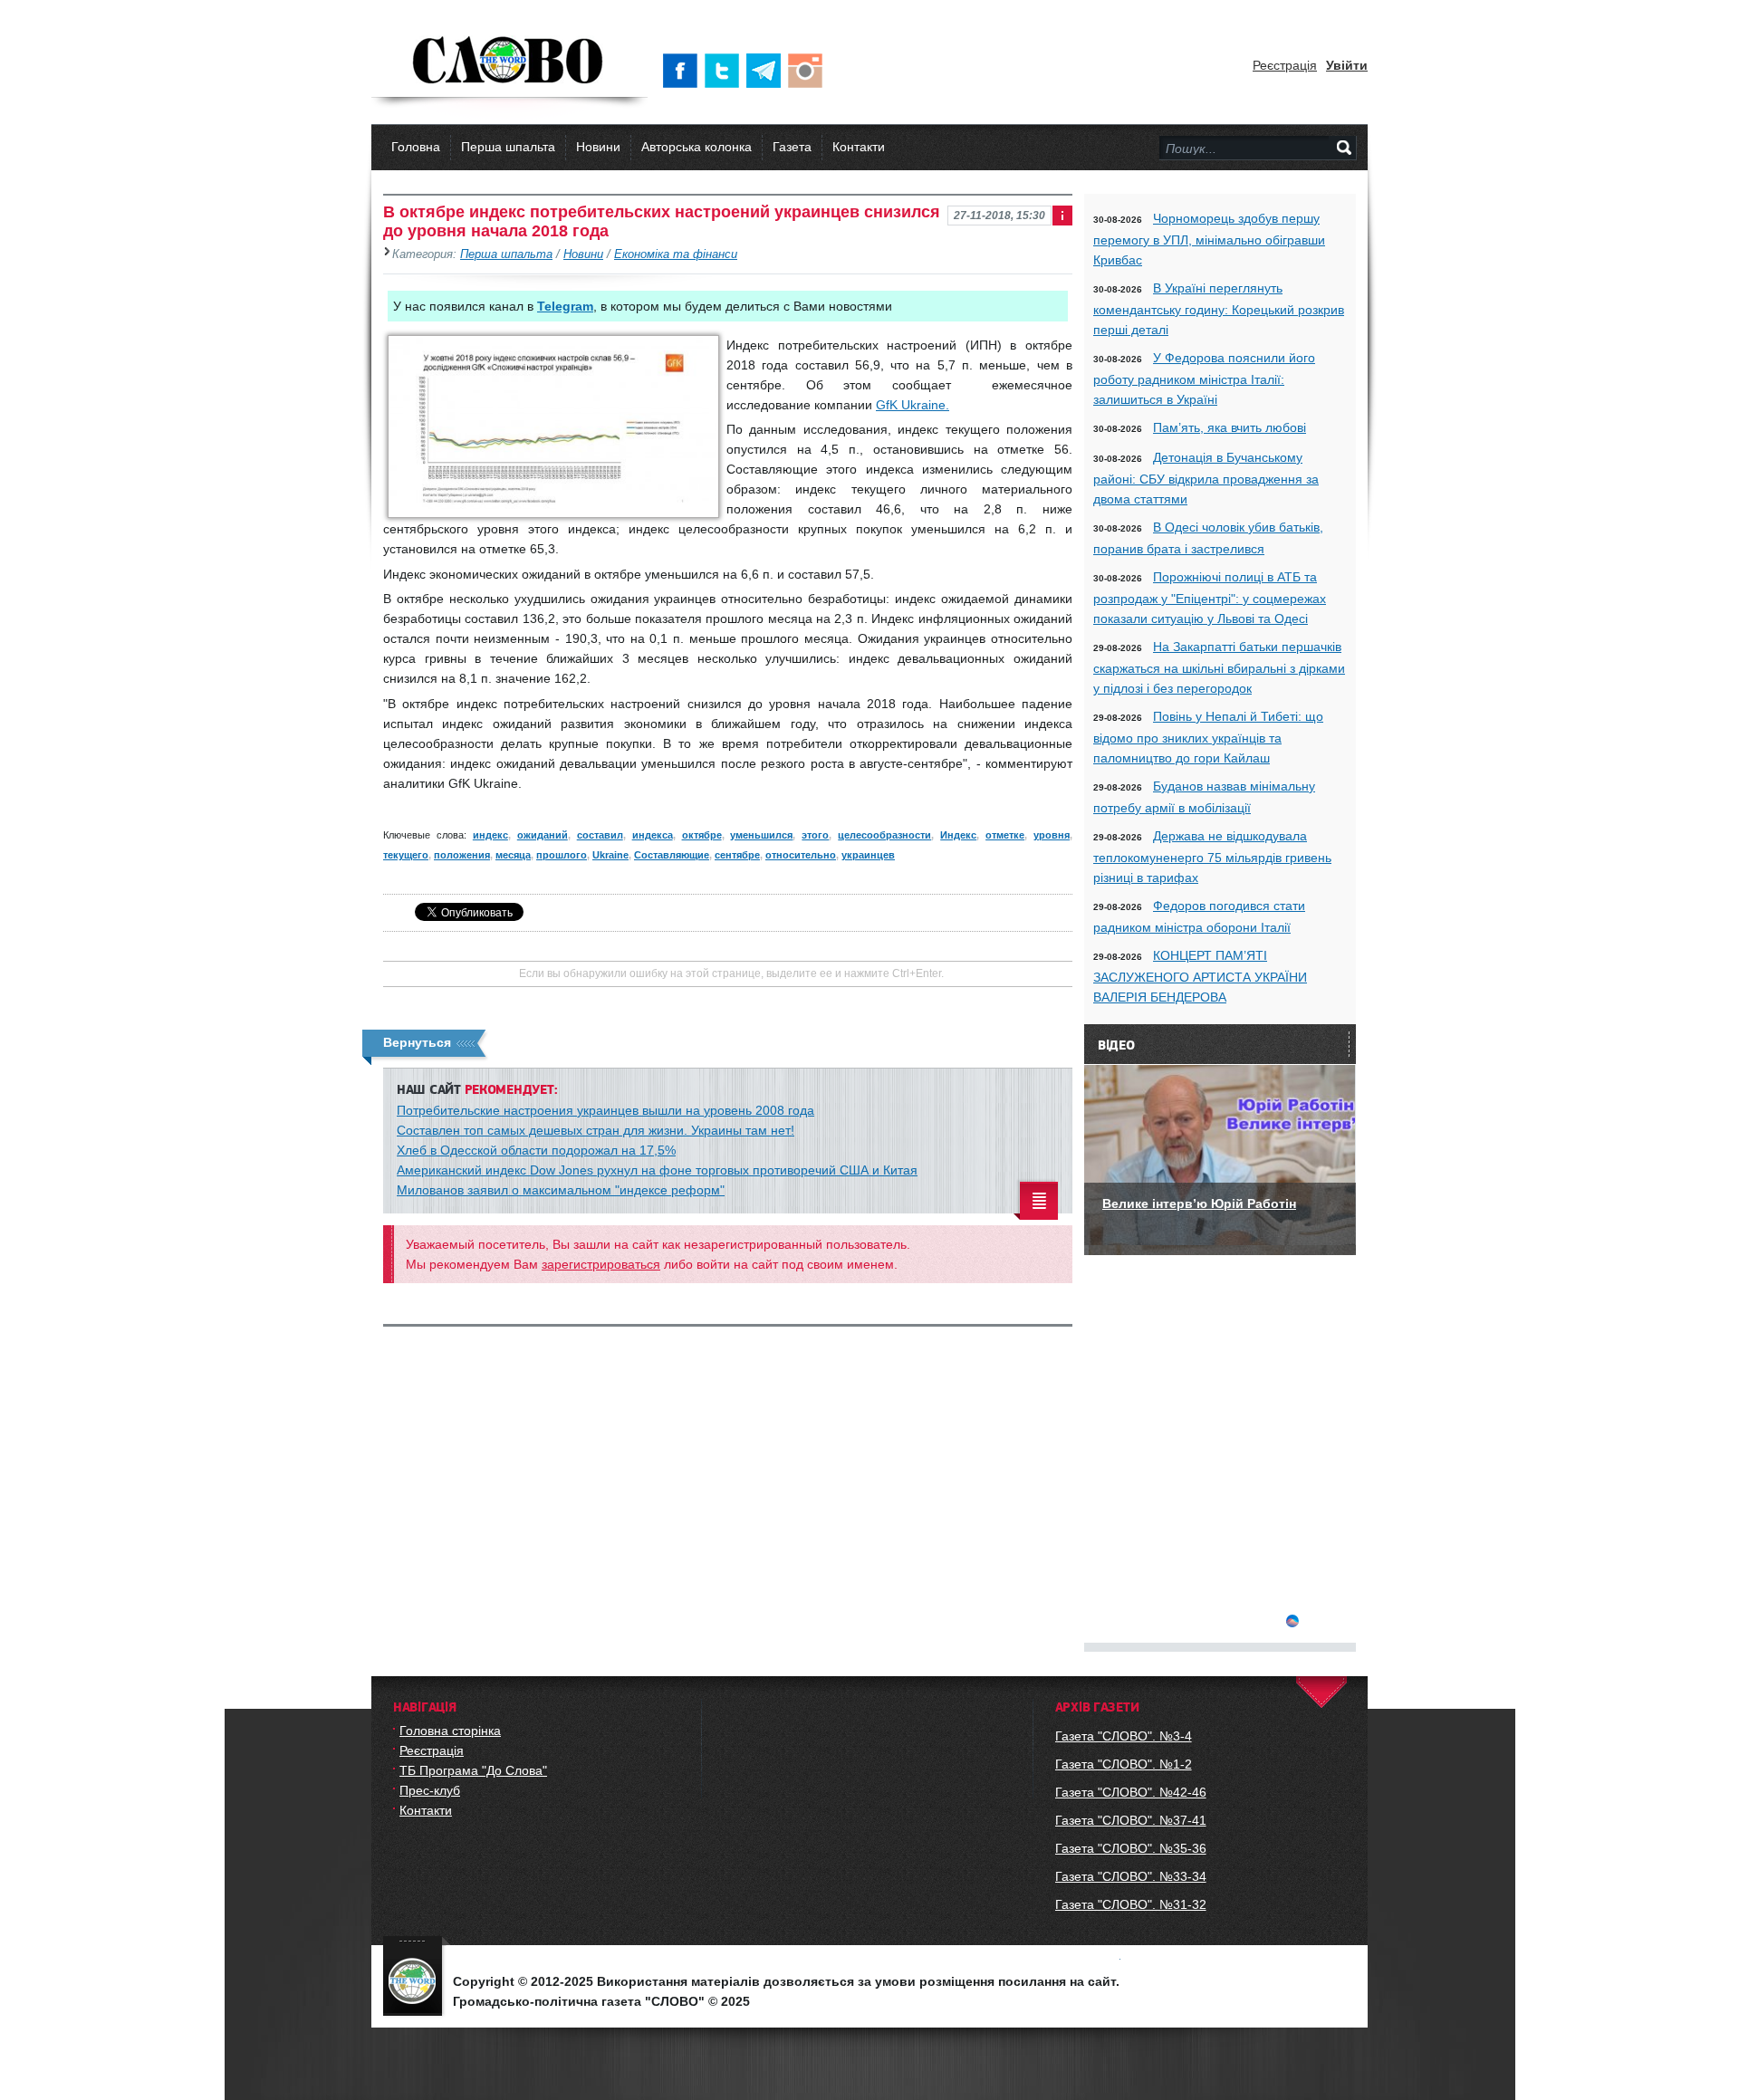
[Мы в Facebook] (684, 71)
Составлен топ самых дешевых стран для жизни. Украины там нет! (596, 1130)
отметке (1005, 835)
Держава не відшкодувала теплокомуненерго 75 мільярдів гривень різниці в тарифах (1212, 857)
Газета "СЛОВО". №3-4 (1124, 1736)
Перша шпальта (508, 147)
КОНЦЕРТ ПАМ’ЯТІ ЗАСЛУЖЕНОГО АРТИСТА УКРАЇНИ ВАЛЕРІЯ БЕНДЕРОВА (1200, 976)
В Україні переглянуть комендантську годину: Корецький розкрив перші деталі (1219, 309)
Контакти (859, 147)
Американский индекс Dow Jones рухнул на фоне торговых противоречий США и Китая (657, 1170)
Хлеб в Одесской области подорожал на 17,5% (536, 1150)
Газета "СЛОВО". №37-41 (1131, 1820)
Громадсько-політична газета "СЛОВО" (509, 62)
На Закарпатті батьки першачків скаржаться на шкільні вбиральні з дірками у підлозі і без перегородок (1219, 667)
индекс (490, 835)
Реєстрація (1285, 65)
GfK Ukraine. (913, 405)
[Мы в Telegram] (767, 71)
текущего (406, 855)
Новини (598, 147)
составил (600, 835)
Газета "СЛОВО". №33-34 (1131, 1876)
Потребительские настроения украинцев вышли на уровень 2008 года (605, 1110)
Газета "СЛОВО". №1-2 (1124, 1764)
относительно (801, 855)
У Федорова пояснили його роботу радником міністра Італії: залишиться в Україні (1204, 379)
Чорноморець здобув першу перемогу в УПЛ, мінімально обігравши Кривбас (1209, 239)
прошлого (562, 855)
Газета (792, 147)
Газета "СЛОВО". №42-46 (1131, 1792)
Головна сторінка (450, 1731)
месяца (513, 855)
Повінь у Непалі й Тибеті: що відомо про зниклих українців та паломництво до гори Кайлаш (1208, 737)
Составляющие (672, 855)
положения (462, 855)
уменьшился (761, 835)
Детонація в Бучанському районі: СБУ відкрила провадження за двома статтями (1206, 478)
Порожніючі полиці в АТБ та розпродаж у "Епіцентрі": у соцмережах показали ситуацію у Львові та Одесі (1210, 598)
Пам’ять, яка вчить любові (1230, 427)
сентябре (737, 855)
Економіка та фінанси (676, 254)
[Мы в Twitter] (725, 71)
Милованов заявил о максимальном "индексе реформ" (561, 1190)
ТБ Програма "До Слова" (473, 1770)
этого (815, 835)
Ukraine (610, 855)
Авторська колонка (697, 147)
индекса (653, 835)
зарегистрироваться (601, 1264)
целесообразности (884, 835)
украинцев (868, 855)
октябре (702, 835)
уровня (1052, 835)
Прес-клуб (430, 1790)
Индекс (958, 835)
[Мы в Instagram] (809, 71)
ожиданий (543, 835)
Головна (416, 147)
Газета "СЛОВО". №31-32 (1131, 1904)
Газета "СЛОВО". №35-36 (1131, 1848)
